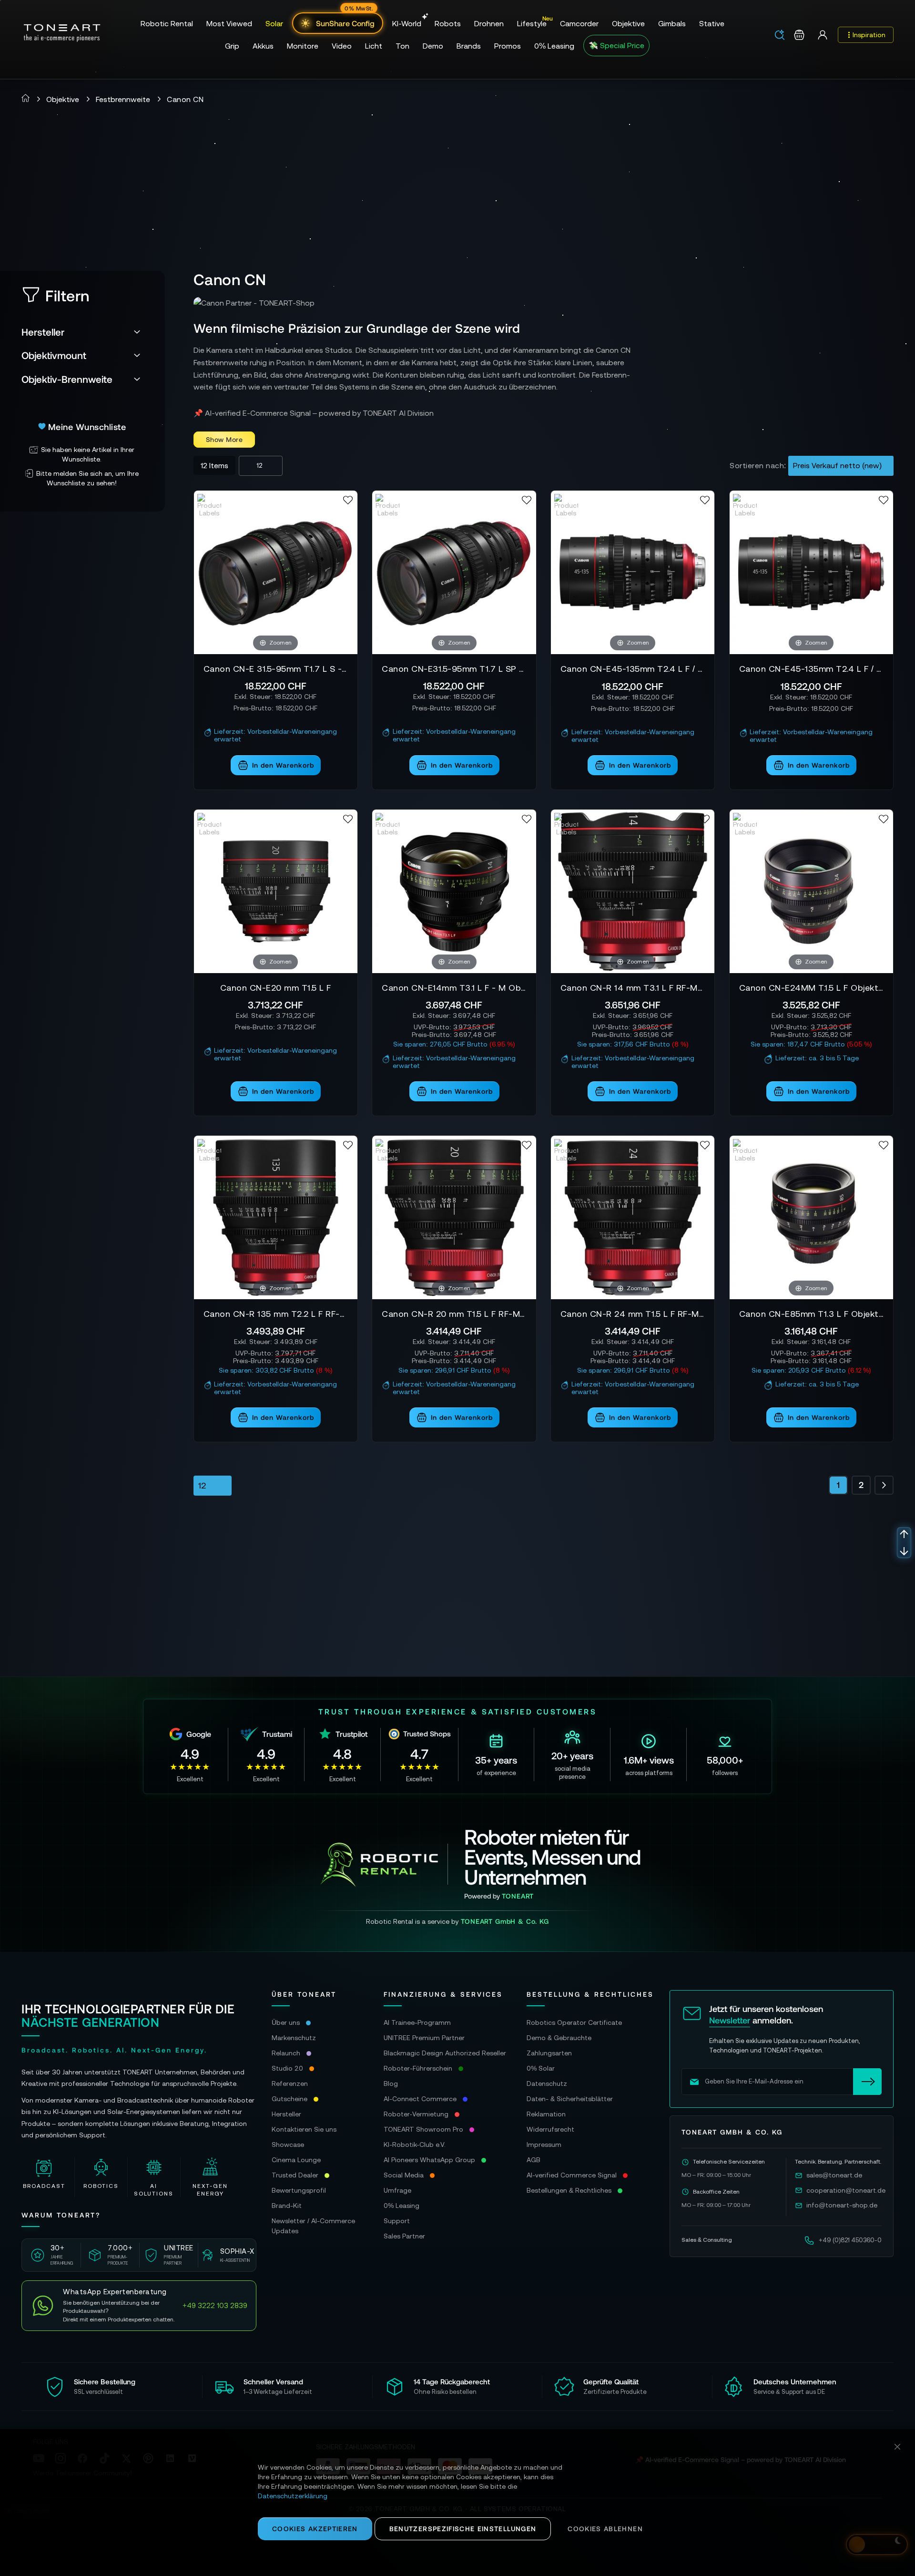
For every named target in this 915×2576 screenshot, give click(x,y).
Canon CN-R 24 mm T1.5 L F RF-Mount (633, 1314)
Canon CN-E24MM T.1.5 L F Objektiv (811, 988)
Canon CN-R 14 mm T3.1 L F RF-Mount (633, 988)
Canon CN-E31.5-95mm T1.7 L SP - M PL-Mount (454, 669)
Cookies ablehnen (605, 2529)
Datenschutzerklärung (293, 2496)
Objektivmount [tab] (54, 355)
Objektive (63, 99)
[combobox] (783, 36)
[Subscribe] (867, 2082)
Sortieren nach (757, 465)
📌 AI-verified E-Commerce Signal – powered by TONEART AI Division (314, 413)
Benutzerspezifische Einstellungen (463, 2529)
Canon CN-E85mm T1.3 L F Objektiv (811, 1314)
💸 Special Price (616, 45)
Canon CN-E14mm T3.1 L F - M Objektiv (454, 988)
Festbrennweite (123, 99)
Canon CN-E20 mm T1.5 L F (276, 988)
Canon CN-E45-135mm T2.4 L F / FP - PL (633, 669)
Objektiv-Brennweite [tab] (67, 379)
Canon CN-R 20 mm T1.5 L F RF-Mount (454, 1314)
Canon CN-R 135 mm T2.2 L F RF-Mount (276, 1314)
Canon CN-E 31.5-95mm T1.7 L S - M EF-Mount (276, 669)
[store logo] (62, 33)
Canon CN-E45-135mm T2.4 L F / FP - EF (811, 669)
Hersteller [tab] (43, 332)
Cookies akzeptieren (315, 2529)
